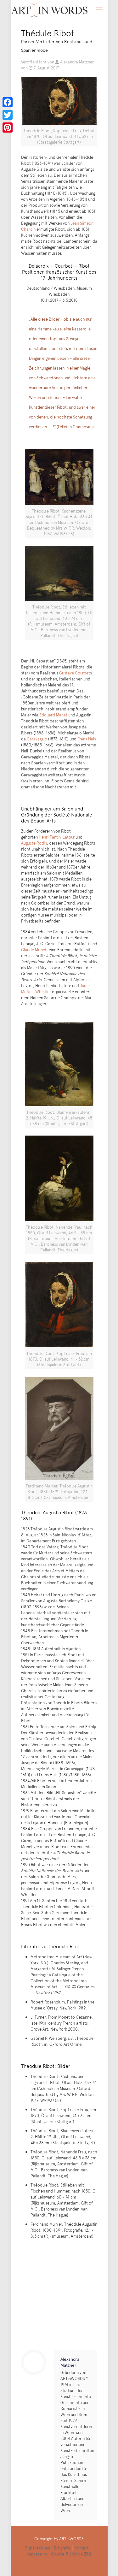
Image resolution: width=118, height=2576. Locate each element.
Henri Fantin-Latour (57, 837)
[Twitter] (8, 115)
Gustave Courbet (75, 673)
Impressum (37, 2554)
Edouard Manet (53, 715)
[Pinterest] (8, 128)
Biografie (62, 2548)
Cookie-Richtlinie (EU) (71, 2554)
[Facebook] (8, 102)
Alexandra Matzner (77, 62)
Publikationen (38, 2548)
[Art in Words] (50, 9)
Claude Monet (34, 950)
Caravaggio (37, 739)
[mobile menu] (99, 9)
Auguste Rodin (34, 843)
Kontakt (82, 2548)
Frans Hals (87, 739)
